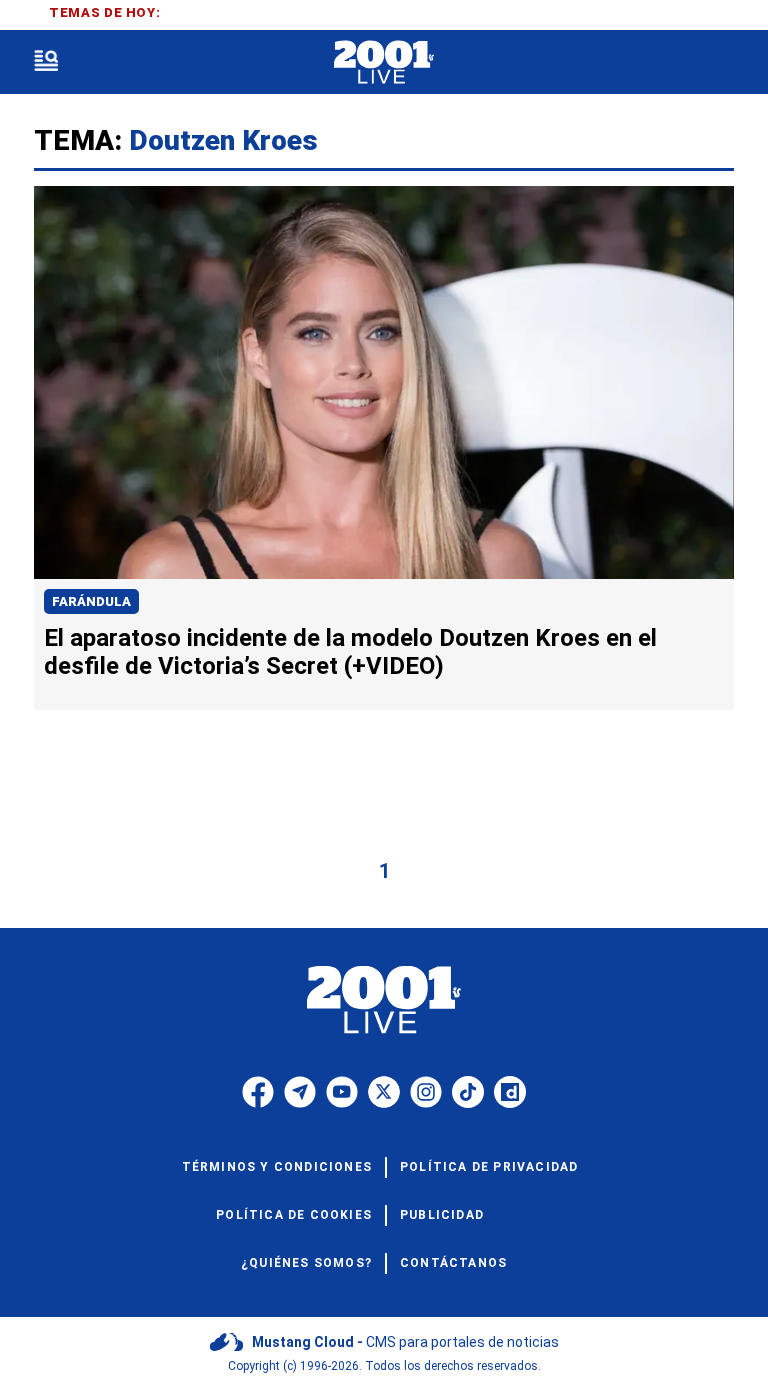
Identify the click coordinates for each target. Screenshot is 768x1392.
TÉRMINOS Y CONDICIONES (277, 1167)
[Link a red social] (258, 1092)
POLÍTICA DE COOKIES (294, 1215)
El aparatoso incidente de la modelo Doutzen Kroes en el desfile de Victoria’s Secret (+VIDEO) (350, 652)
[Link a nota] (384, 382)
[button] (46, 62)
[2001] (383, 62)
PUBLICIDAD (442, 1215)
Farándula (91, 601)
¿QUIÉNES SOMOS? (306, 1263)
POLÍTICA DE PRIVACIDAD (489, 1167)
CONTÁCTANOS (453, 1263)
